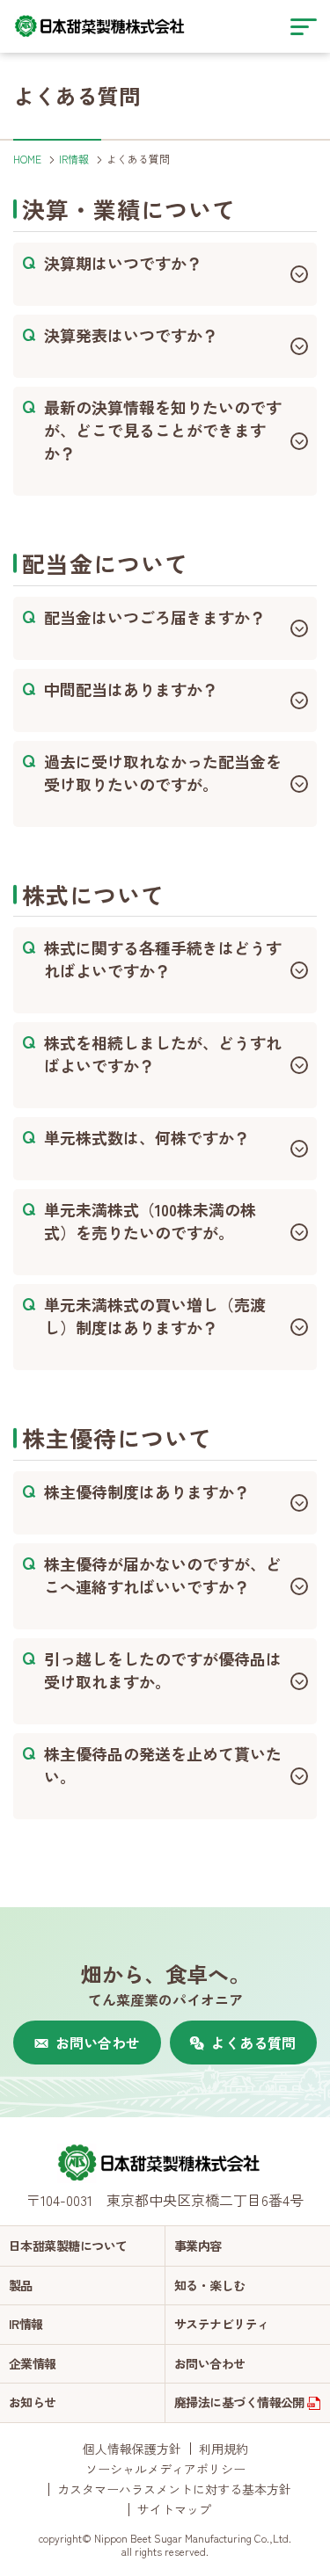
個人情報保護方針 (132, 2449)
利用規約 (224, 2449)
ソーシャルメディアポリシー (165, 2469)
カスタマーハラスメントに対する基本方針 (174, 2489)
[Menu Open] (304, 26)
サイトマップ (174, 2509)
